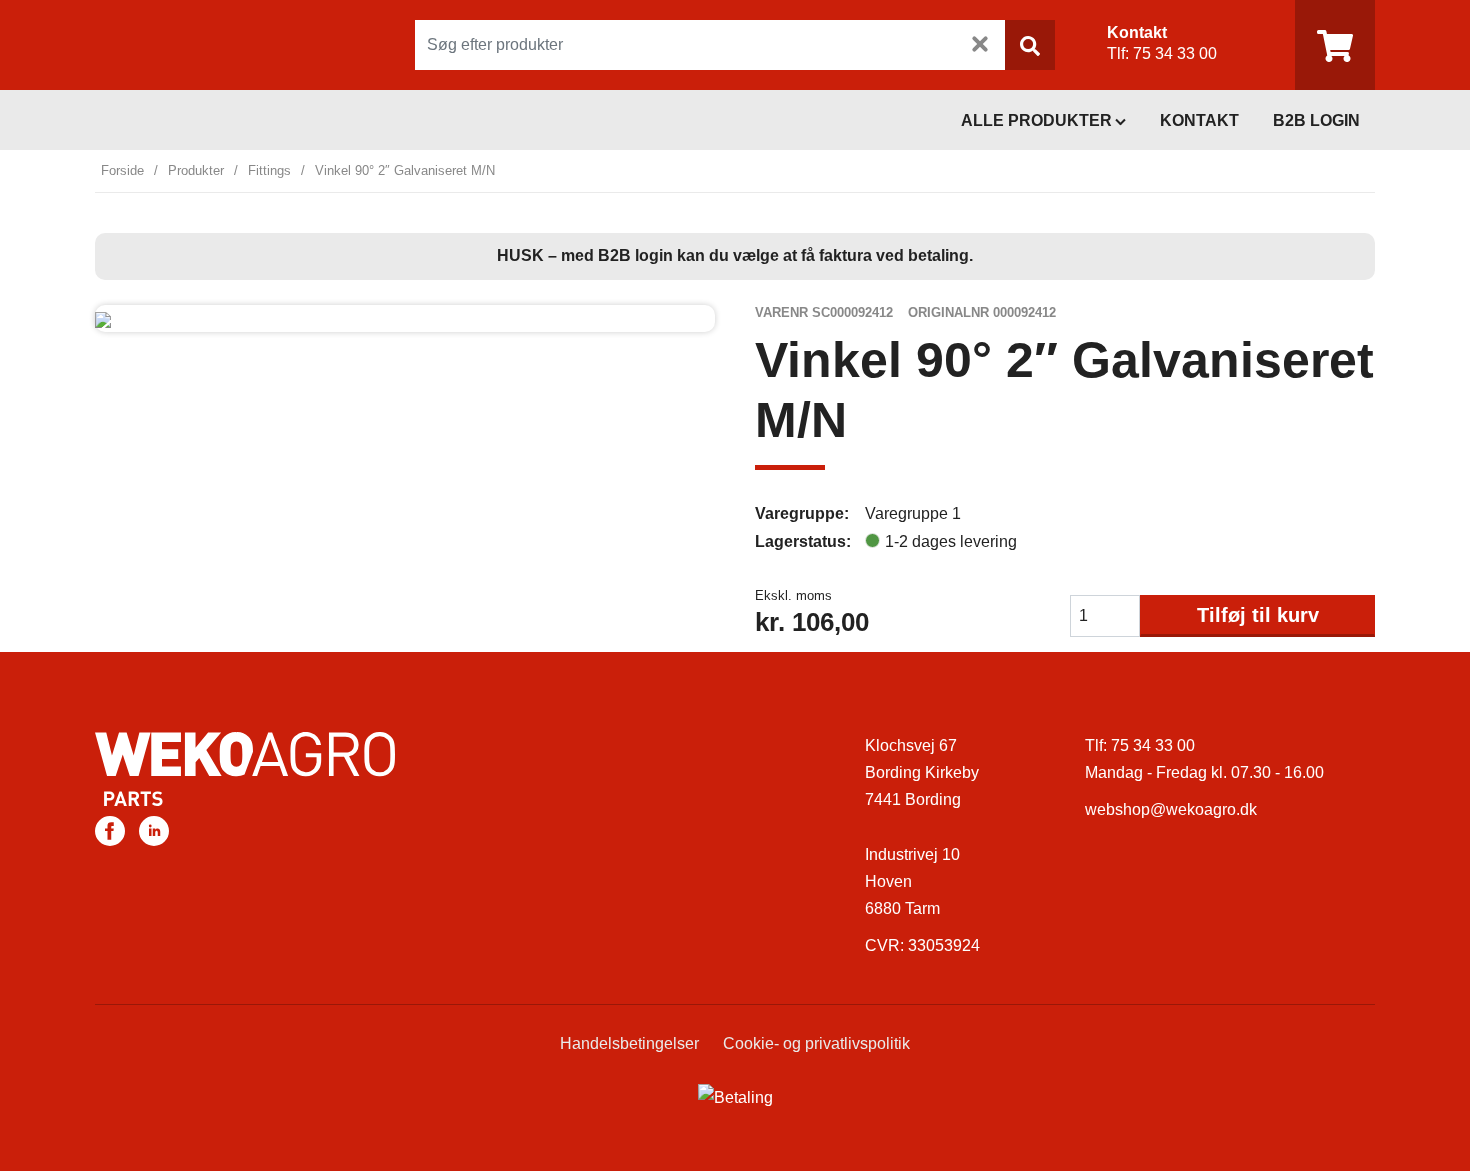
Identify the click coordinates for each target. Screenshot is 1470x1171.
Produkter (196, 170)
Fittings (269, 170)
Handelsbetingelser (629, 1043)
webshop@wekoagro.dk (1171, 809)
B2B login (1316, 120)
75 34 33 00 (1175, 53)
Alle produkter (1036, 120)
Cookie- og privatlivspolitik (816, 1043)
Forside (122, 170)
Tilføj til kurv (1258, 615)
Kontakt (1199, 120)
